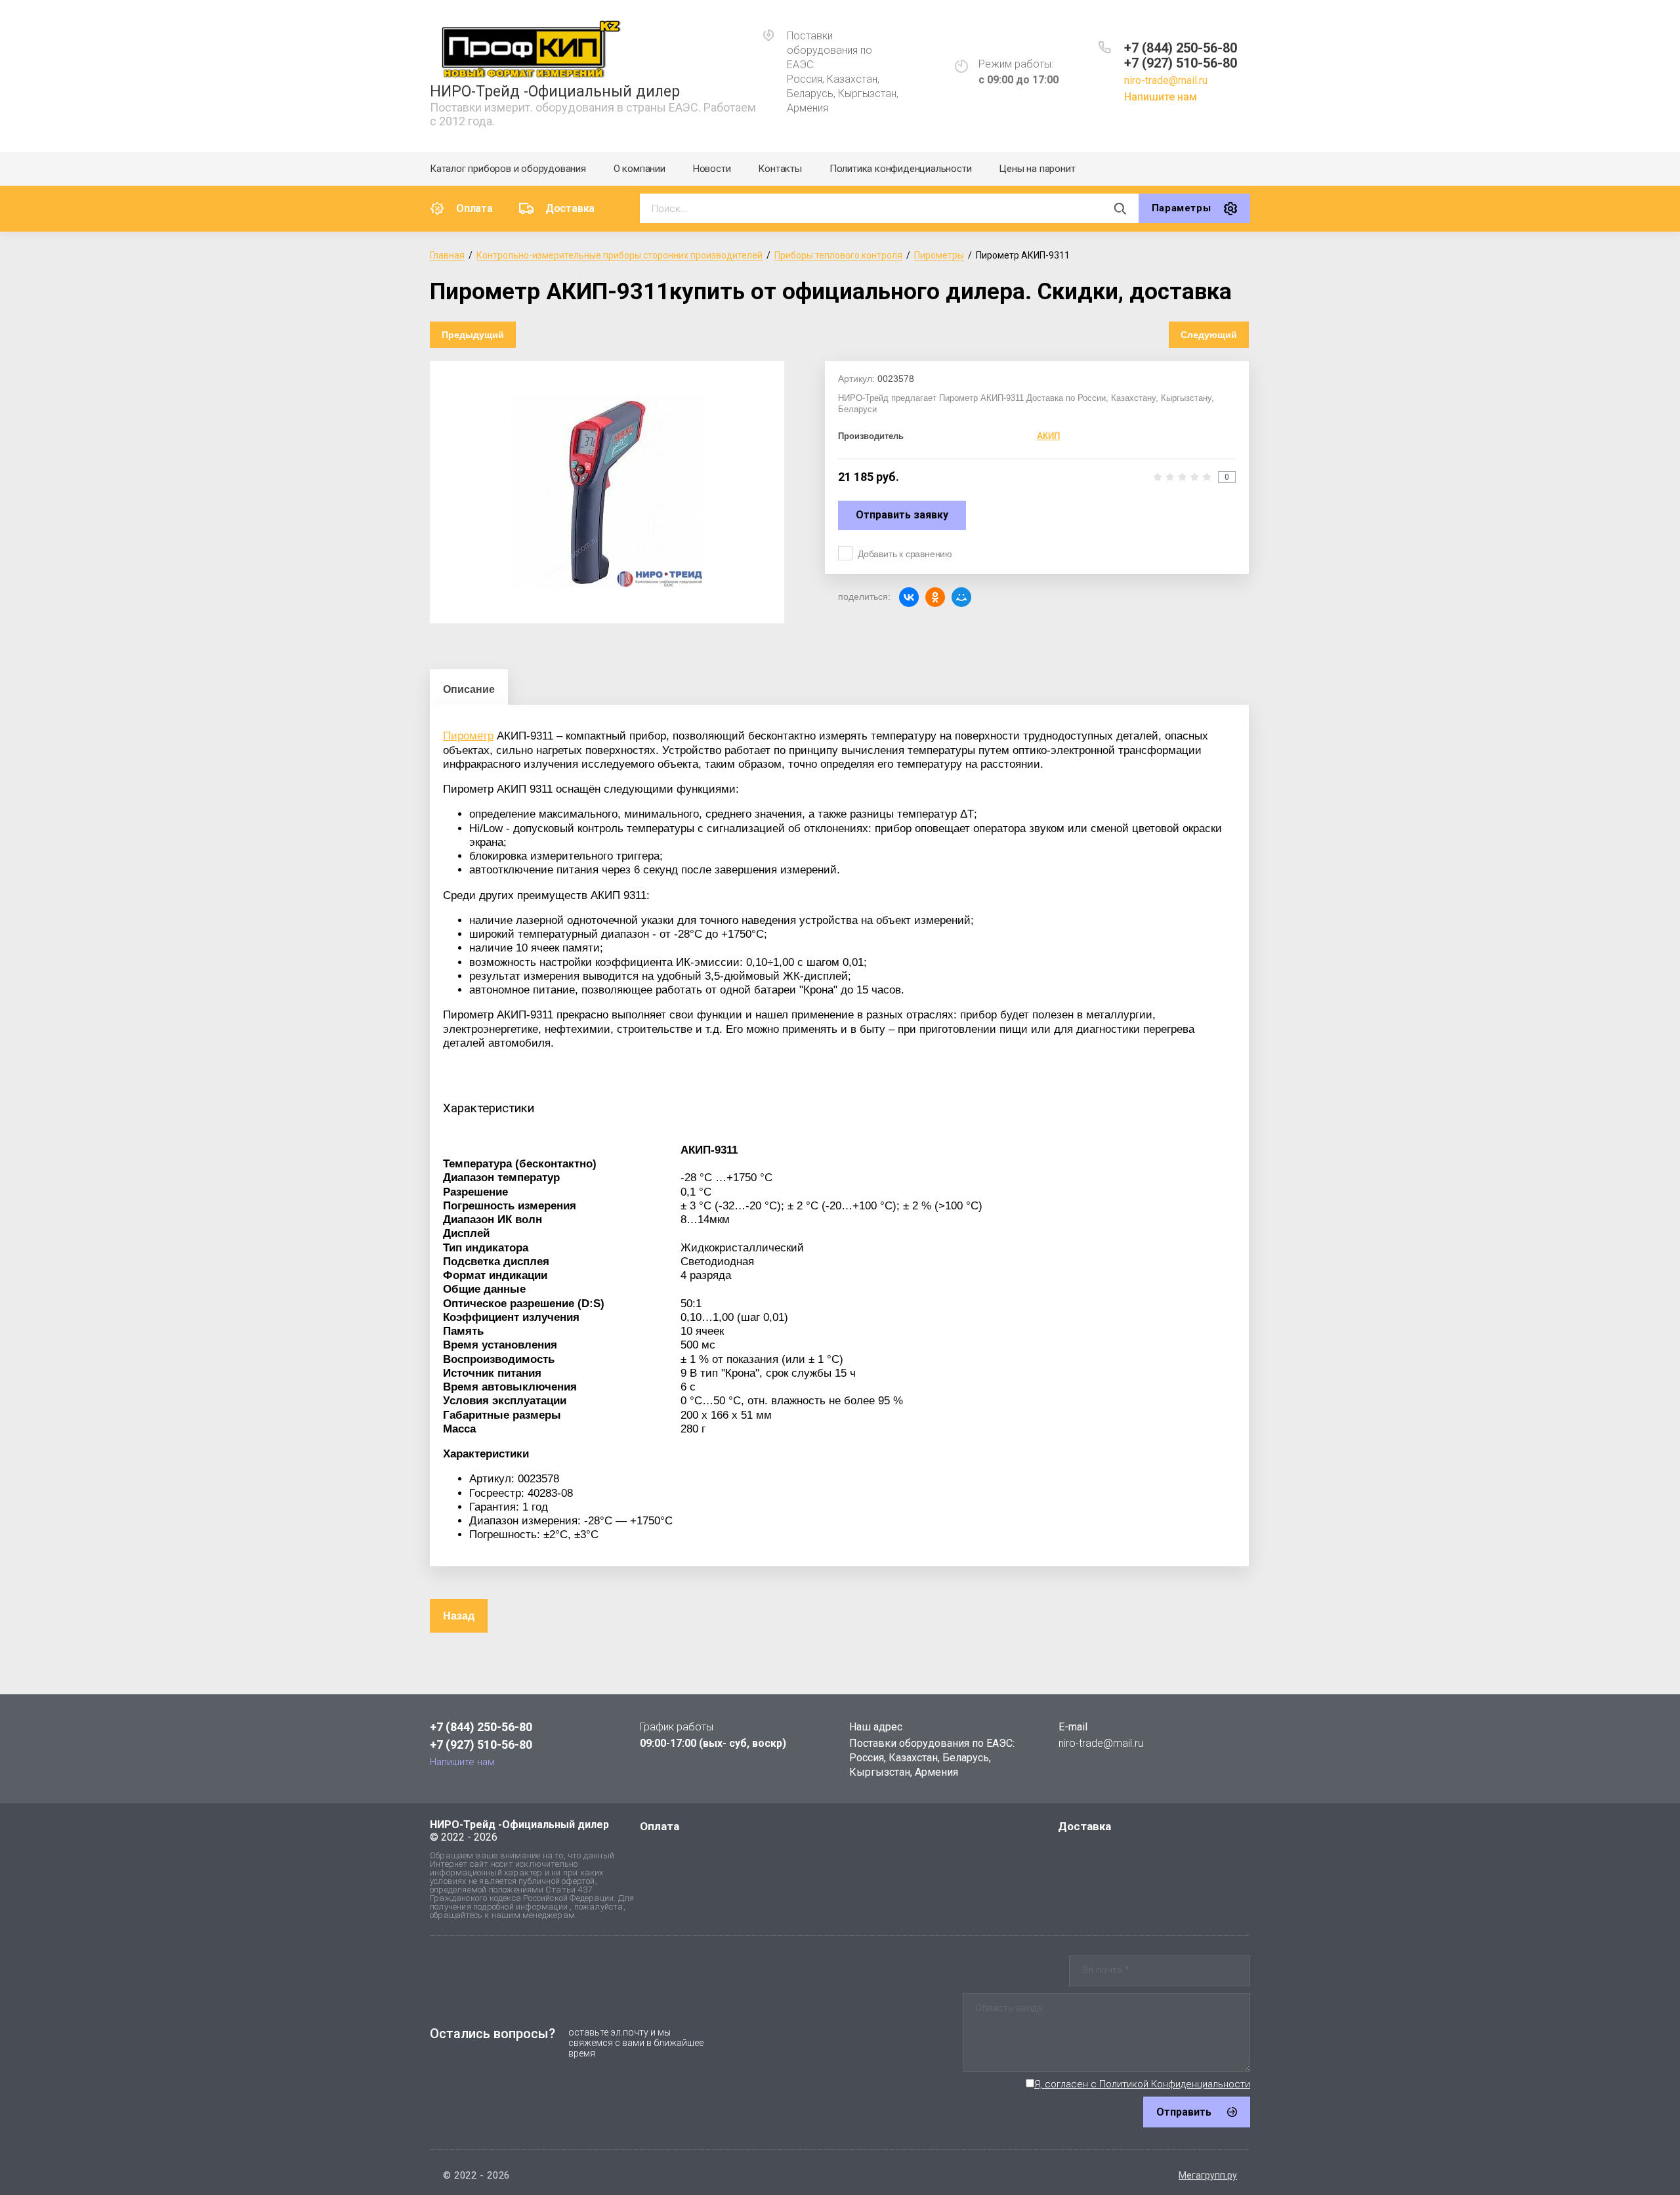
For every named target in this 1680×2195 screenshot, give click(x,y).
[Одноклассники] (935, 597)
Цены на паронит (1037, 169)
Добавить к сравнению (905, 554)
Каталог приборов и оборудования (508, 169)
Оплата (474, 208)
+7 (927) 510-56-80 (1181, 63)
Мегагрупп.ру (1208, 2175)
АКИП (1048, 436)
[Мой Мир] (961, 597)
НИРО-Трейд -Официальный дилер (555, 92)
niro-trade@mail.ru (1166, 80)
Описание (469, 689)
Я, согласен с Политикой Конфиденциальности (1142, 2084)
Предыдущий (473, 335)
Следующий (1209, 335)
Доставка (570, 208)
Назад (459, 1616)
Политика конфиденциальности (901, 169)
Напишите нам (1161, 97)
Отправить (1184, 2112)
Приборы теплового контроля (838, 255)
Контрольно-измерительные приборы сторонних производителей (619, 255)
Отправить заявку (902, 515)
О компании (640, 169)
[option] (607, 492)
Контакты (780, 169)
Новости (712, 169)
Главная (447, 255)
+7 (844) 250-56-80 (1181, 48)
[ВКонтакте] (909, 597)
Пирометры (939, 255)
